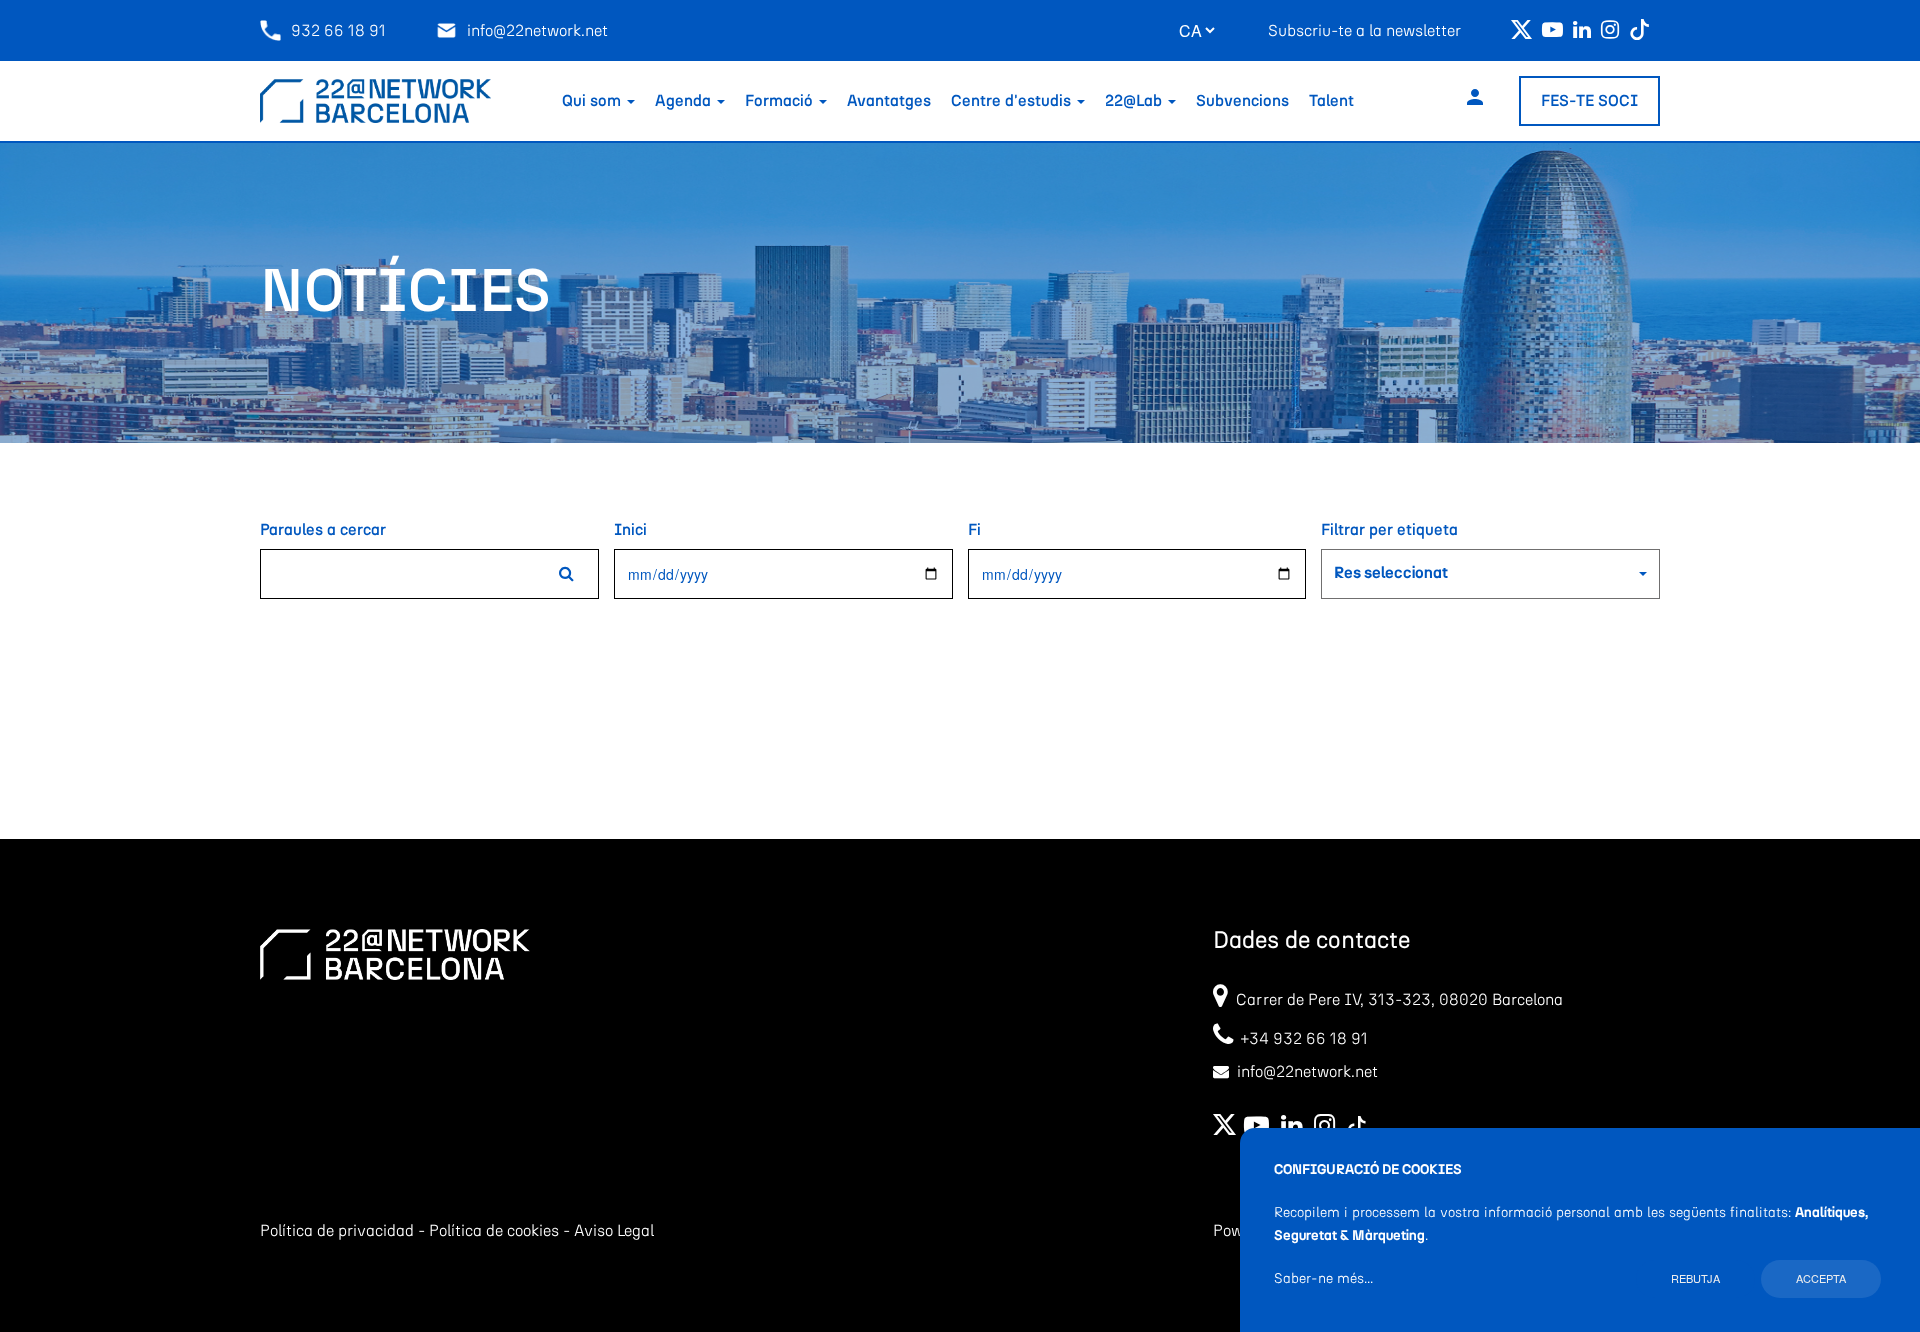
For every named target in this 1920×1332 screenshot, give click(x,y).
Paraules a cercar (323, 530)
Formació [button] (781, 101)
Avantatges (889, 101)
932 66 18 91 (338, 31)
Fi (974, 530)
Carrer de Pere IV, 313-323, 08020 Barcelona (1399, 1000)
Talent (1331, 101)
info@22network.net (537, 31)
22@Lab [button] (1135, 101)
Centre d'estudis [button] (1013, 101)
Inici (630, 530)
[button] (1490, 574)
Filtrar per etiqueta (1389, 530)
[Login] (1475, 101)
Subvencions (1242, 101)
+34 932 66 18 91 (1300, 1039)
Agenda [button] (685, 101)
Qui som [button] (593, 101)
